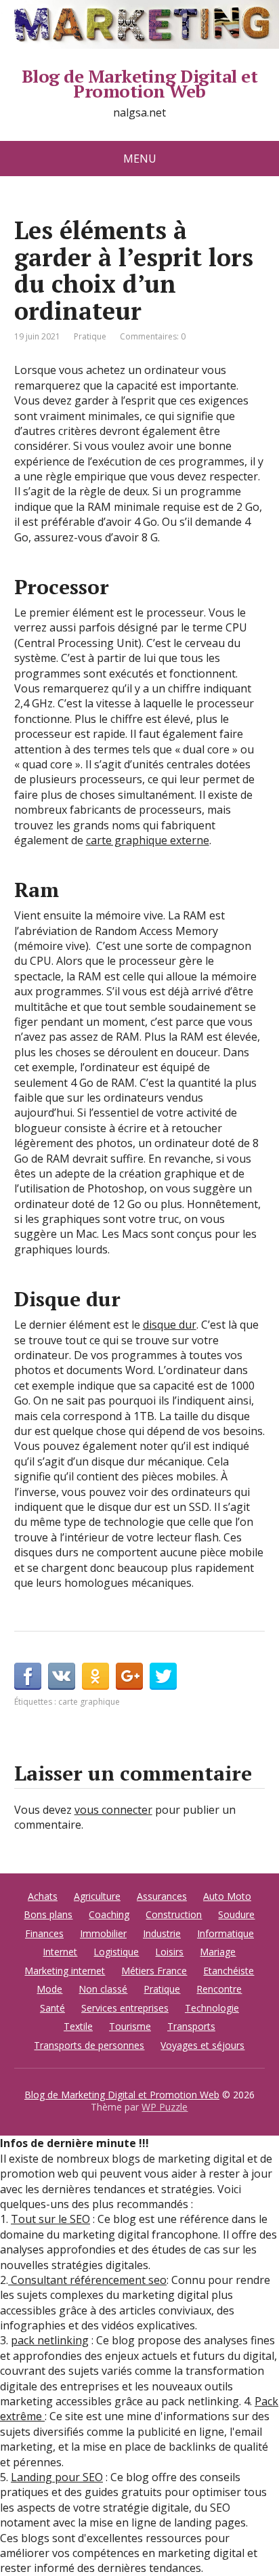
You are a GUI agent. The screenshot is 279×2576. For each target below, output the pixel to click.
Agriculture (97, 1896)
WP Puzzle (165, 2107)
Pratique (90, 336)
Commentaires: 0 (153, 336)
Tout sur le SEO (50, 2219)
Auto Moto (227, 1896)
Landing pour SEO (57, 2477)
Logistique (116, 1952)
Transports (191, 2026)
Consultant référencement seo (87, 2280)
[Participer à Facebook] (28, 1676)
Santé (52, 2008)
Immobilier (103, 1933)
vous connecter (113, 1810)
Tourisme (130, 2026)
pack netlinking (50, 2340)
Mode (49, 1989)
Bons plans (48, 1914)
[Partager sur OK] (95, 1676)
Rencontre (219, 1989)
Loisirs (169, 1952)
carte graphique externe (148, 840)
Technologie (212, 2008)
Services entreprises (125, 2008)
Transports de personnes (89, 2045)
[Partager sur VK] (62, 1676)
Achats (43, 1896)
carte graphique (89, 1702)
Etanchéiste (229, 1971)
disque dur (170, 1325)
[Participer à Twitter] (163, 1676)
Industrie (162, 1933)
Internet (60, 1952)
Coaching (109, 1914)
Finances (44, 1933)
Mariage (218, 1952)
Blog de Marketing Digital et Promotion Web (139, 84)
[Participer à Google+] (129, 1676)
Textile (78, 2026)
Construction (174, 1914)
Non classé (103, 1989)
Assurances (162, 1896)
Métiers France (154, 1971)
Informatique (226, 1933)
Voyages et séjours (202, 2045)
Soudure (236, 1914)
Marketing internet (65, 1971)
